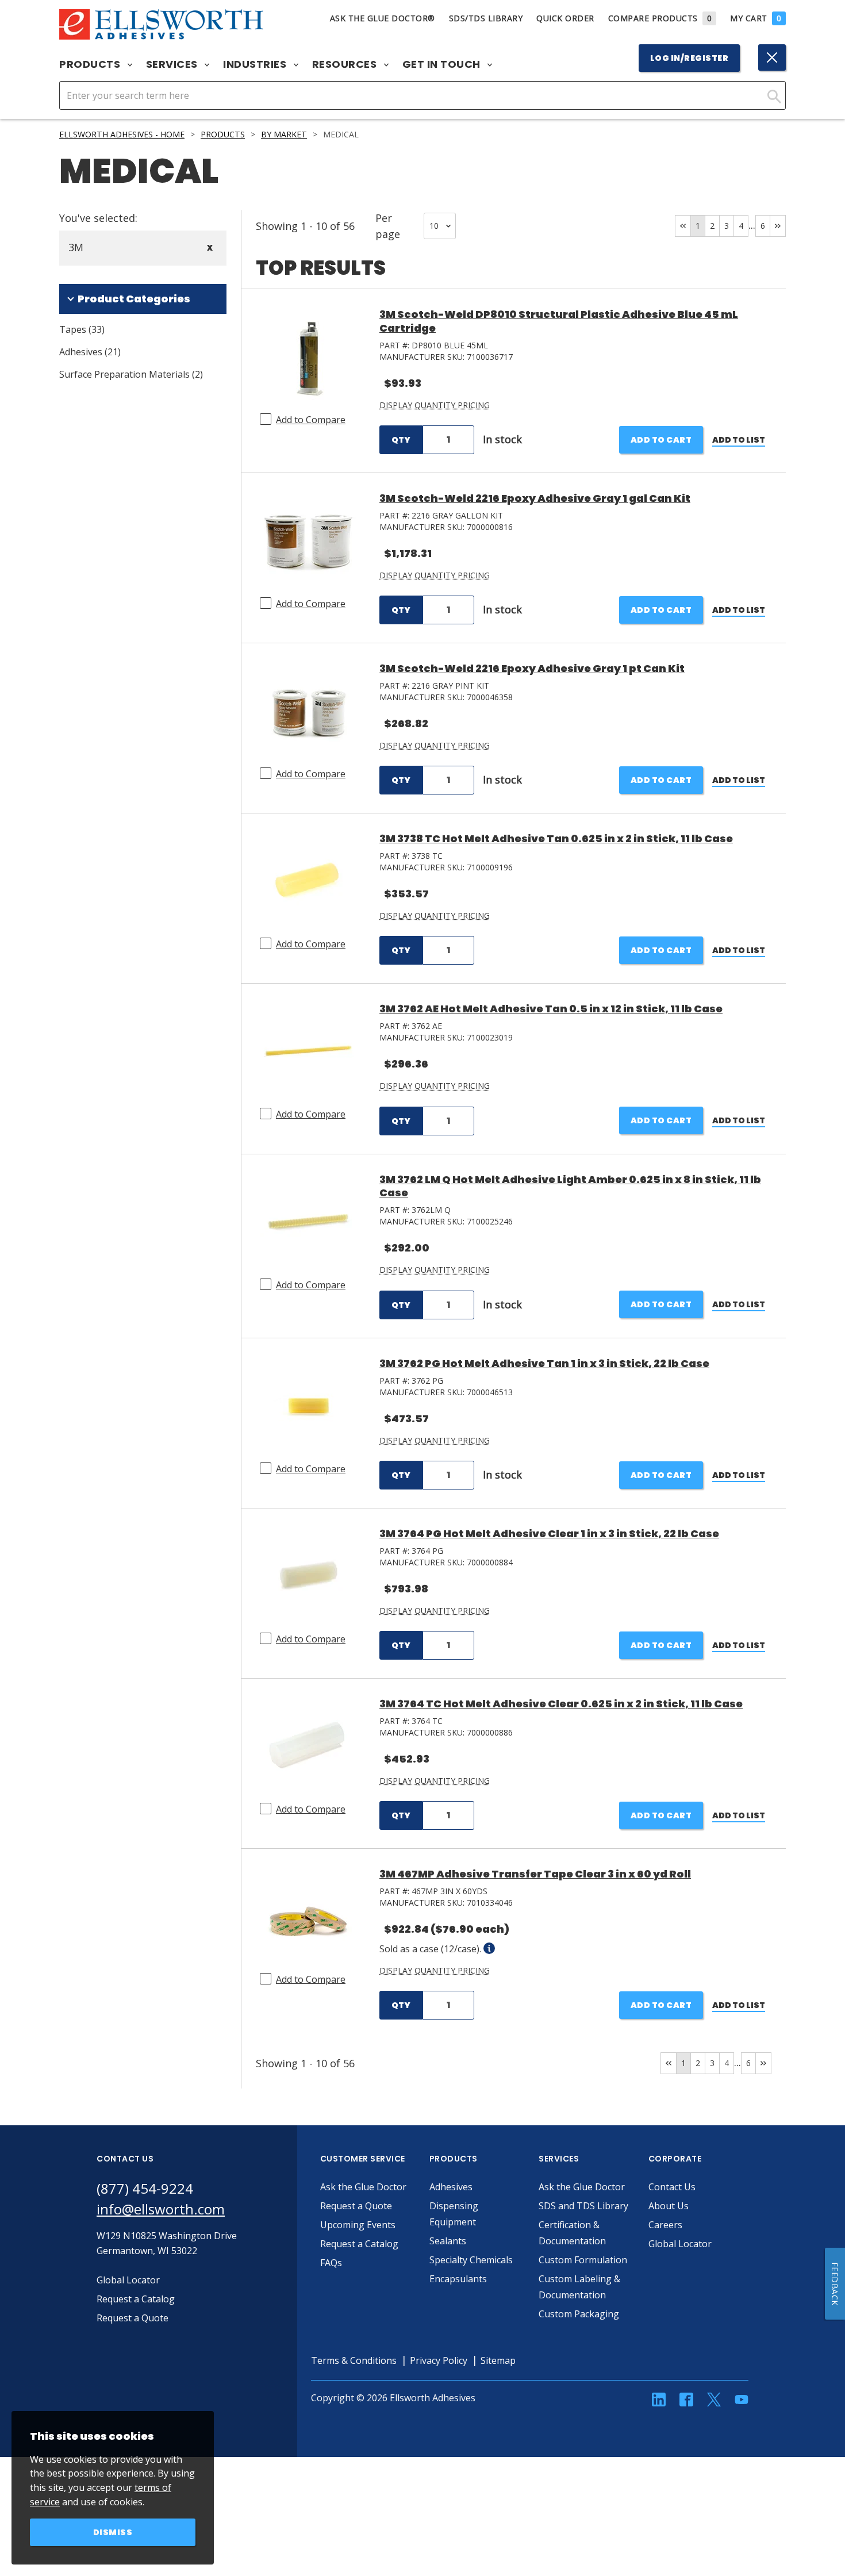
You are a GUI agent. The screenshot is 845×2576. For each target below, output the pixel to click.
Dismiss (113, 2532)
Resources (346, 64)
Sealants (448, 2241)
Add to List (739, 440)
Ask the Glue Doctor (363, 2187)
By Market (284, 134)
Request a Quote (356, 2206)
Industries (256, 64)
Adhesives (451, 2187)
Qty (401, 440)
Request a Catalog (359, 2244)
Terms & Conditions (354, 2360)
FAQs (331, 2263)
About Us (669, 2206)
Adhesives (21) (90, 352)
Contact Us (672, 2187)
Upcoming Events (358, 2225)
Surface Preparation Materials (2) (131, 374)
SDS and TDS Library (583, 2206)
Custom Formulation (583, 2260)
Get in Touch (443, 64)
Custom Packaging (579, 2314)
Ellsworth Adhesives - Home (122, 134)
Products (91, 64)
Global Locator (680, 2244)
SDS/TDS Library (486, 18)
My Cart (756, 18)
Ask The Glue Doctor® (383, 18)
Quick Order (565, 18)
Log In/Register (690, 58)
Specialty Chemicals (471, 2260)
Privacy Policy (439, 2360)
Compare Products (660, 18)
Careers (665, 2225)
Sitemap (498, 2360)
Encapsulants (458, 2279)
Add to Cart (661, 440)
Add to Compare (311, 420)
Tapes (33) (82, 329)
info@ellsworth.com (161, 2209)
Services (173, 64)
